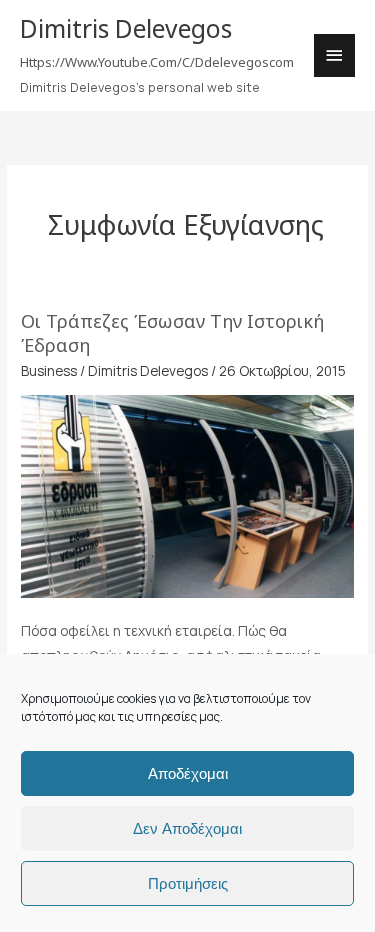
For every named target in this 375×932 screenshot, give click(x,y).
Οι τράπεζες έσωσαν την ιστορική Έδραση (172, 333)
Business (49, 370)
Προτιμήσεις (188, 883)
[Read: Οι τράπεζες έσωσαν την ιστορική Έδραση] (187, 494)
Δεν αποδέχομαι (187, 828)
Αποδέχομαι (188, 773)
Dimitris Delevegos (126, 28)
